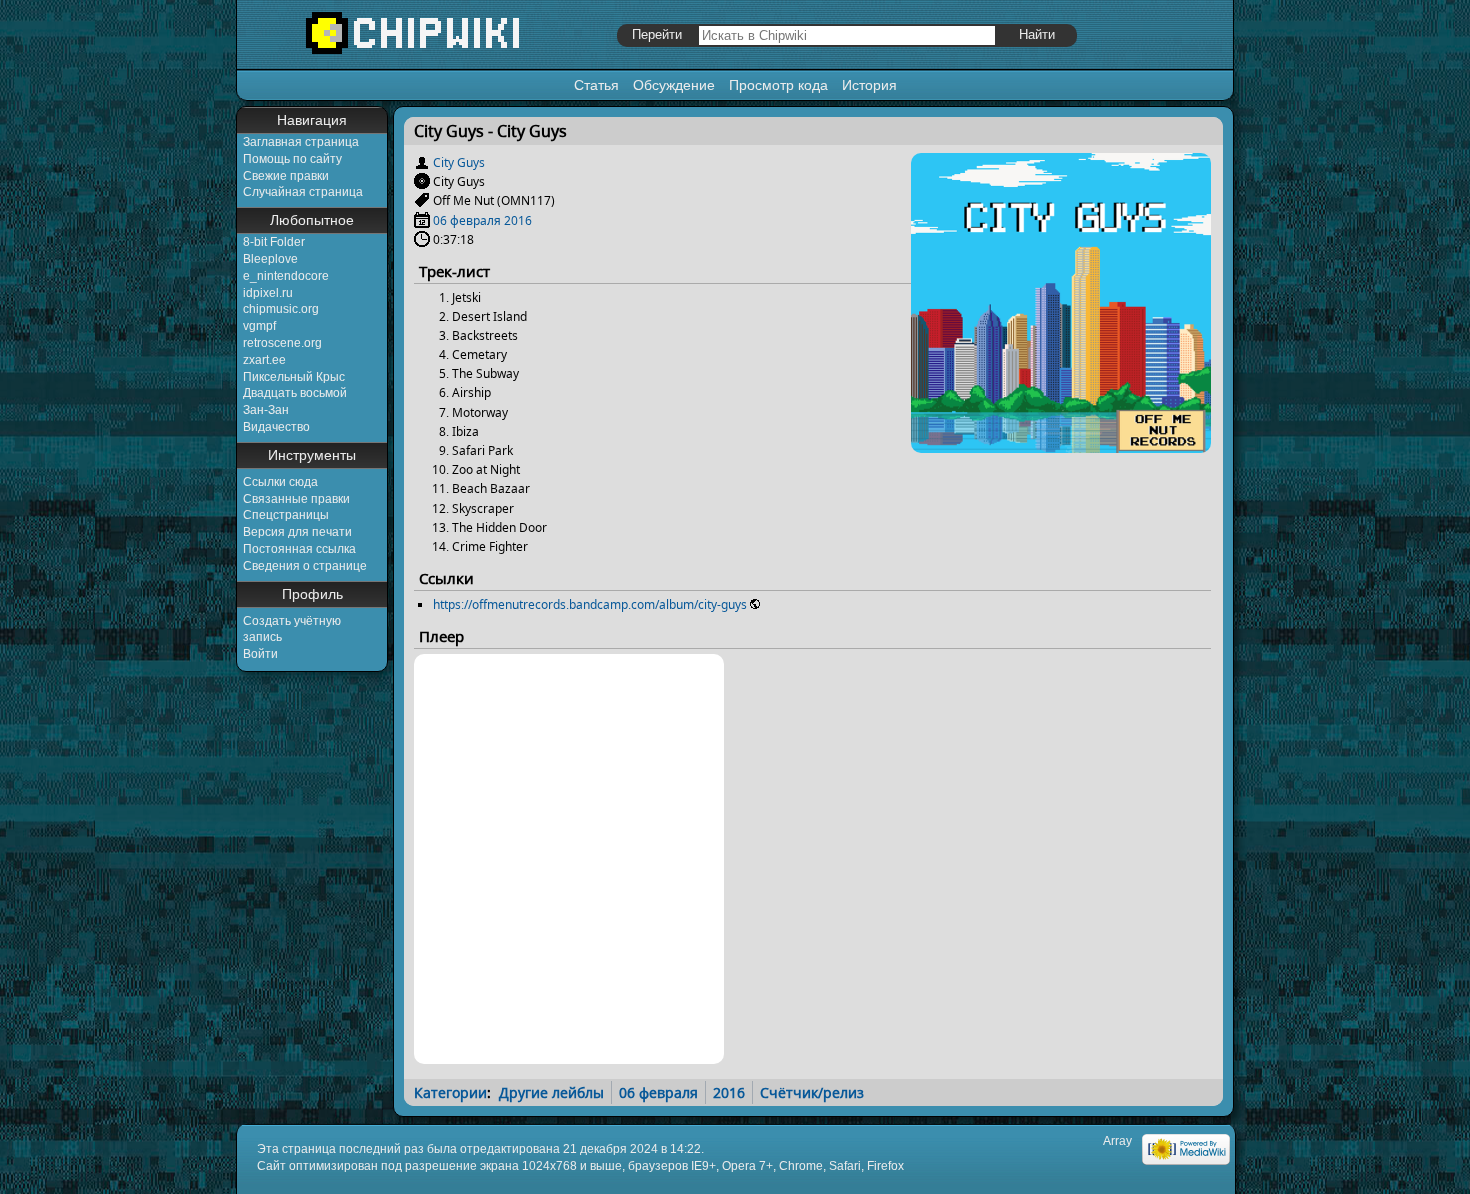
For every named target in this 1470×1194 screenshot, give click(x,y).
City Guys (459, 162)
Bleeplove (270, 259)
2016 (518, 220)
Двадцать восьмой (295, 393)
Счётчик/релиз (812, 1092)
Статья (596, 85)
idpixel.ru (268, 293)
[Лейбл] (422, 200)
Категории (450, 1092)
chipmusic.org (281, 309)
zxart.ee (264, 360)
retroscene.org (282, 343)
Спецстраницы (286, 515)
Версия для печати (297, 532)
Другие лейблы (551, 1092)
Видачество (276, 427)
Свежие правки (286, 176)
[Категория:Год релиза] (422, 220)
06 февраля (467, 220)
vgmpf (259, 326)
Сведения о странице (305, 566)
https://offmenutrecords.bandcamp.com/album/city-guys (590, 604)
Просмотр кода (778, 85)
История (869, 85)
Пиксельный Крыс (294, 377)
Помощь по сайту (292, 159)
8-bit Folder (274, 242)
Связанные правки (296, 499)
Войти (260, 654)
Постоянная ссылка (299, 549)
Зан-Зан (266, 410)
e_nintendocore (286, 276)
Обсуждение (674, 85)
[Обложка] (1061, 445)
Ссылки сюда (280, 482)
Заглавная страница (301, 142)
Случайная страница (303, 192)
